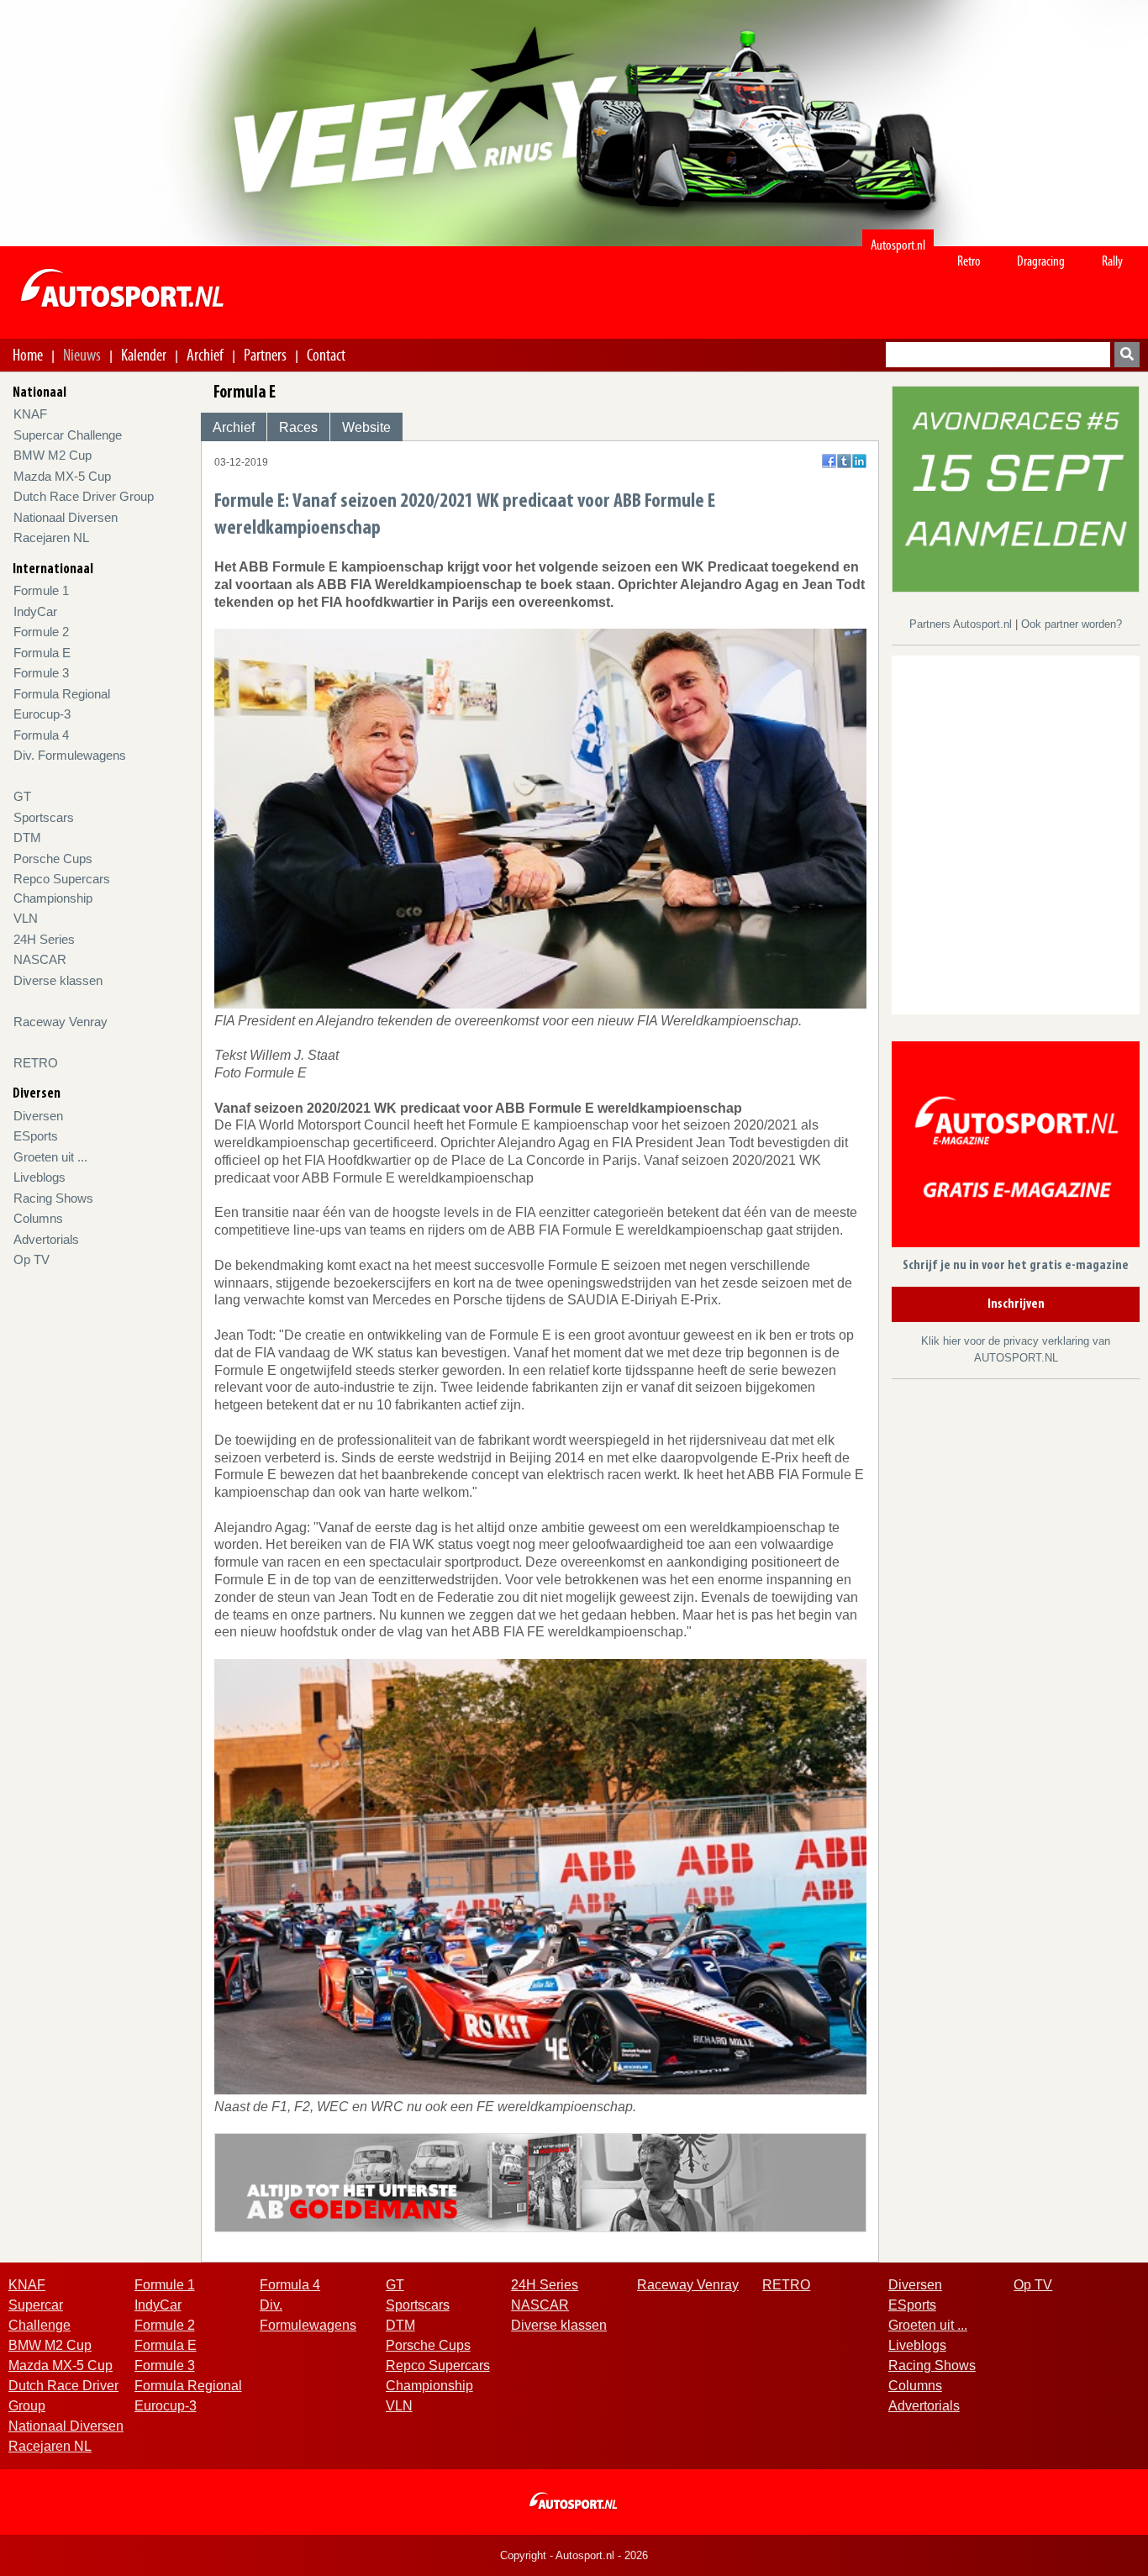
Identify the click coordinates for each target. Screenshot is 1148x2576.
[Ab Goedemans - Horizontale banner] (541, 2181)
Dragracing (1041, 261)
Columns (38, 1218)
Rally (1112, 261)
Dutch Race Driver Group (84, 496)
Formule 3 (41, 673)
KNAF (30, 414)
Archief (205, 355)
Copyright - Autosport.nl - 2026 (574, 2555)
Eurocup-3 (42, 714)
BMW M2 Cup (53, 455)
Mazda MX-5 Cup (62, 476)
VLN (26, 918)
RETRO (36, 1063)
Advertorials (46, 1239)
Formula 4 (41, 735)
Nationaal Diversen (66, 517)
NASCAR (40, 959)
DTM (27, 838)
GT (22, 796)
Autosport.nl (898, 245)
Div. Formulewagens (70, 755)
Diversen (38, 1116)
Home (28, 355)
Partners (265, 355)
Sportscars (44, 817)
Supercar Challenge (68, 435)
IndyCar (35, 611)
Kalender (144, 355)
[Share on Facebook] (829, 461)
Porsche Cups (53, 859)
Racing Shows (53, 1198)
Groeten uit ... (50, 1157)
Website (366, 427)
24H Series (44, 939)
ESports (36, 1136)
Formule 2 (41, 632)
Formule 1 (41, 590)
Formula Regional (62, 694)
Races (298, 427)
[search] (1127, 355)
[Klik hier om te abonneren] (1016, 1148)
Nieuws (82, 355)
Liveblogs (39, 1177)
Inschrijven (1016, 1304)
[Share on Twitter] (844, 461)
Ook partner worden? (1072, 624)
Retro (969, 261)
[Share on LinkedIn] (859, 461)
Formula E (42, 653)
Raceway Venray (61, 1022)
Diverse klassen (58, 980)
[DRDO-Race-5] (1016, 488)
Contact (326, 355)
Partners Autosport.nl (962, 624)
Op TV (32, 1259)
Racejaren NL (51, 537)
